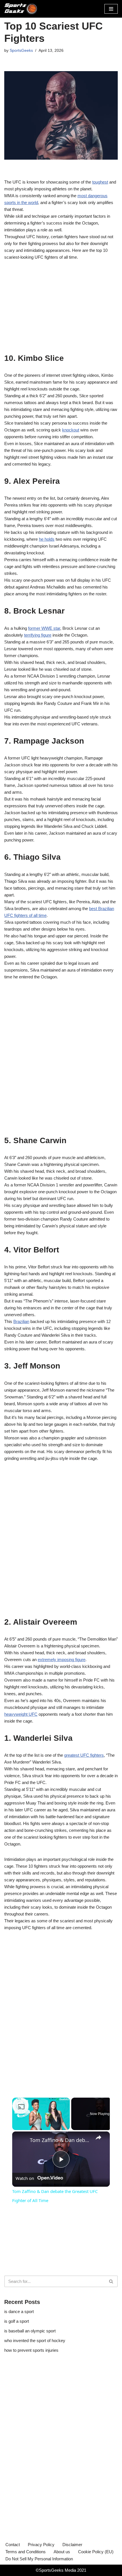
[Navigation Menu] (111, 9)
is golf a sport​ (17, 2321)
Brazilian (21, 1321)
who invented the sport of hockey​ (35, 2341)
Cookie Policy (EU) (96, 2552)
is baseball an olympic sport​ (30, 2331)
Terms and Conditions (26, 2552)
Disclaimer (72, 2545)
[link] (21, 2141)
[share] (98, 2137)
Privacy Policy (41, 2545)
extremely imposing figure (62, 1660)
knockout (71, 430)
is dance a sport (19, 2311)
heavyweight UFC (21, 1714)
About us (62, 2552)
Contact (13, 2545)
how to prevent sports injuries (31, 2350)
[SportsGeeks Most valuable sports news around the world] (21, 9)
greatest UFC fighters (84, 1755)
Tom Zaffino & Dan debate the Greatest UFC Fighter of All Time (60, 2140)
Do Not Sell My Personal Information (39, 2559)
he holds (47, 539)
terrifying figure (38, 635)
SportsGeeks (21, 51)
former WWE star (44, 628)
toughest (100, 182)
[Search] (111, 2281)
